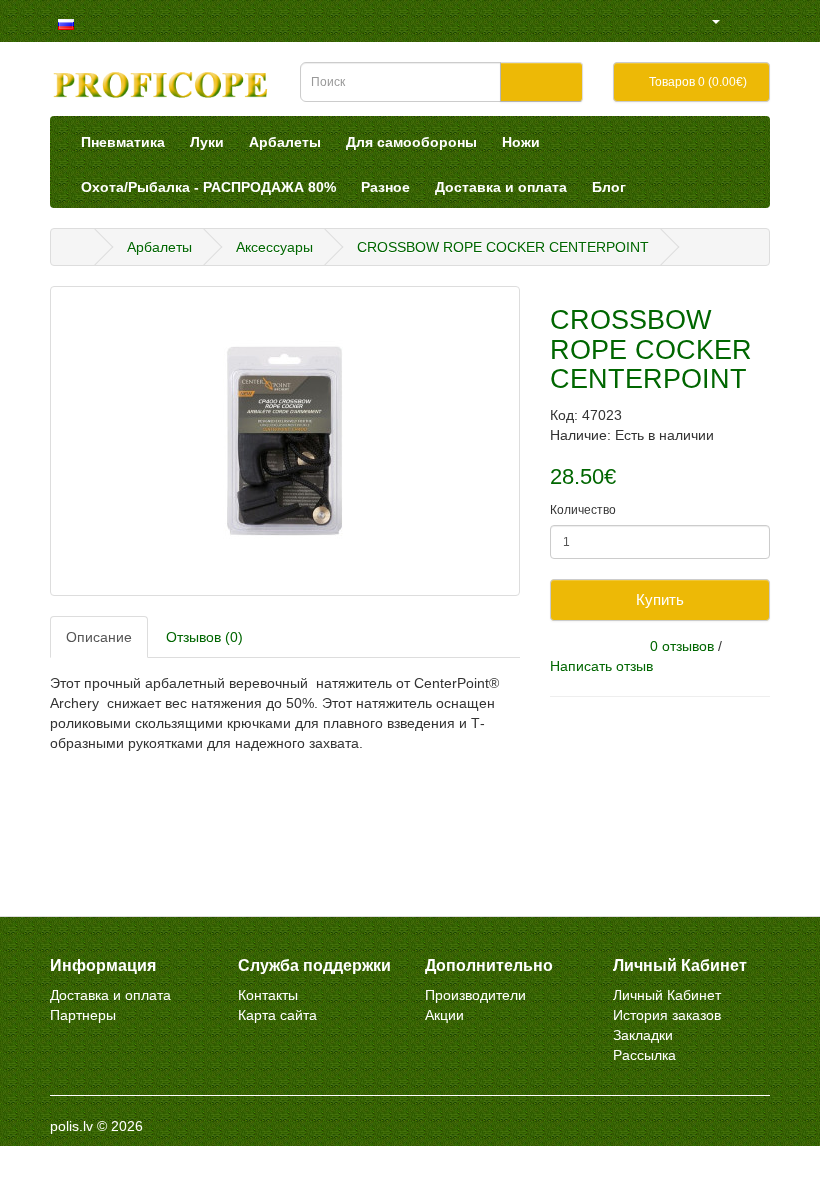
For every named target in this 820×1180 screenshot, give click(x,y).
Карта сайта (277, 1015)
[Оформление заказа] (764, 21)
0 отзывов (682, 646)
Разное (385, 187)
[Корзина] (739, 21)
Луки (207, 142)
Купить (660, 599)
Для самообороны (411, 142)
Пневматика (123, 142)
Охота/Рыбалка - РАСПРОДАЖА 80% (208, 187)
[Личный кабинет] (707, 21)
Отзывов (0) (204, 637)
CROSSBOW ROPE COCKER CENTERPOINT (503, 247)
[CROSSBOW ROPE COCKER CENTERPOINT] (285, 441)
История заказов (667, 1015)
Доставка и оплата (501, 187)
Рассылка (644, 1055)
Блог (609, 187)
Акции (444, 1015)
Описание (99, 637)
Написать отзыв (601, 666)
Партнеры (83, 1015)
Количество (583, 510)
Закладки (643, 1035)
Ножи (521, 142)
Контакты (268, 995)
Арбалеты (285, 142)
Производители (475, 995)
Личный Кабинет (667, 995)
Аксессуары (274, 247)
